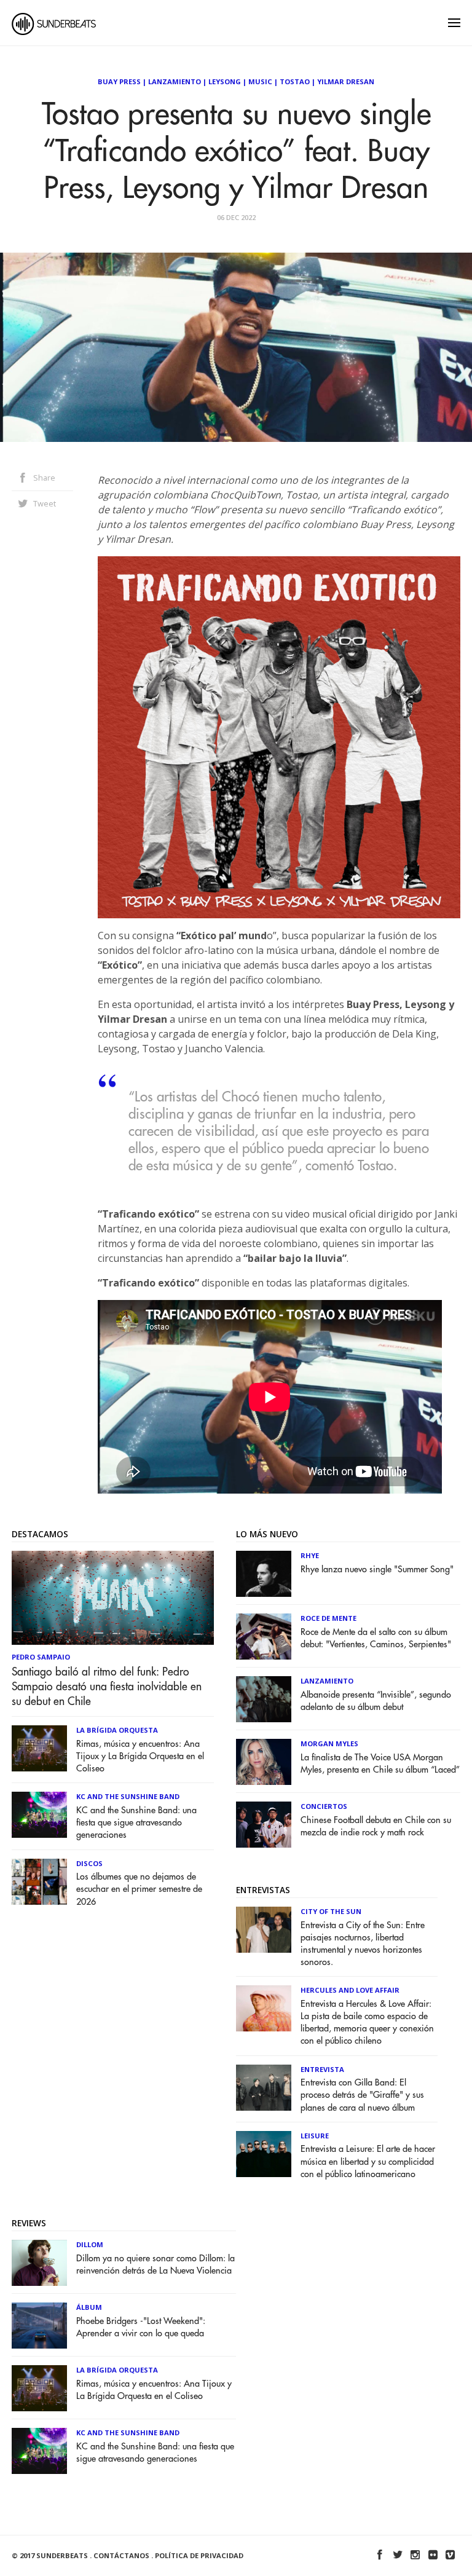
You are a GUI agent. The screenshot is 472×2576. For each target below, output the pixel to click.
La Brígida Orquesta (117, 1730)
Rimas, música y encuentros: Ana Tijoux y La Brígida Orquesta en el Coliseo (140, 1756)
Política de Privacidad (199, 2555)
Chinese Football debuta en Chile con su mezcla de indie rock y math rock (376, 1826)
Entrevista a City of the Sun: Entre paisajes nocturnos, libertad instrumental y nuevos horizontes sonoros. (363, 1944)
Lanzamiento (175, 81)
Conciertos (324, 1806)
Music (260, 81)
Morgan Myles (329, 1743)
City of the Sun (331, 1911)
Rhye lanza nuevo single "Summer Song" (377, 1570)
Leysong (225, 81)
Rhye (310, 1555)
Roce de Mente (328, 1618)
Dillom (90, 2244)
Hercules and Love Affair (350, 1990)
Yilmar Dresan (346, 81)
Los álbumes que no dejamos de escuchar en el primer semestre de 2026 (139, 1889)
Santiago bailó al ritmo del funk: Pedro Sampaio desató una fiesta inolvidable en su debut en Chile (107, 1687)
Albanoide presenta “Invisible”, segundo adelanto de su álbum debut (376, 1701)
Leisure (315, 2136)
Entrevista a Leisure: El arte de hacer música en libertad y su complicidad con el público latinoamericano (368, 2161)
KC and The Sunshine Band (128, 1796)
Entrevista (322, 2069)
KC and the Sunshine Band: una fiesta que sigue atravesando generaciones (136, 1823)
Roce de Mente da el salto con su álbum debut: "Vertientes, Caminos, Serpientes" (376, 1638)
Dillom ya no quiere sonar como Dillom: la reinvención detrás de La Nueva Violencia (155, 2265)
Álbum (89, 2307)
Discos (89, 1863)
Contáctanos (121, 2555)
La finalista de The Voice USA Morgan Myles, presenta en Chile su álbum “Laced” (380, 1764)
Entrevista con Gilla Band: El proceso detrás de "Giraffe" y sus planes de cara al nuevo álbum (362, 2095)
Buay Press (119, 81)
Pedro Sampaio (41, 1657)
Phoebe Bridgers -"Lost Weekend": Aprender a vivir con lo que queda (141, 2327)
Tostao (295, 81)
